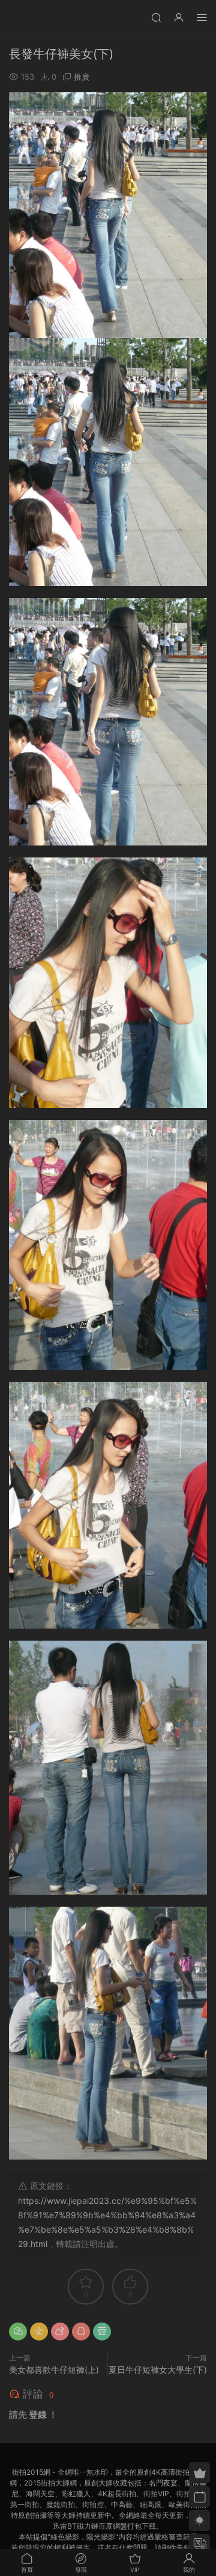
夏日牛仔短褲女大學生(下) (158, 2370)
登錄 (38, 2415)
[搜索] (156, 17)
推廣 (82, 77)
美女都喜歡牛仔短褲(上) (54, 2370)
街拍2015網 (27, 18)
